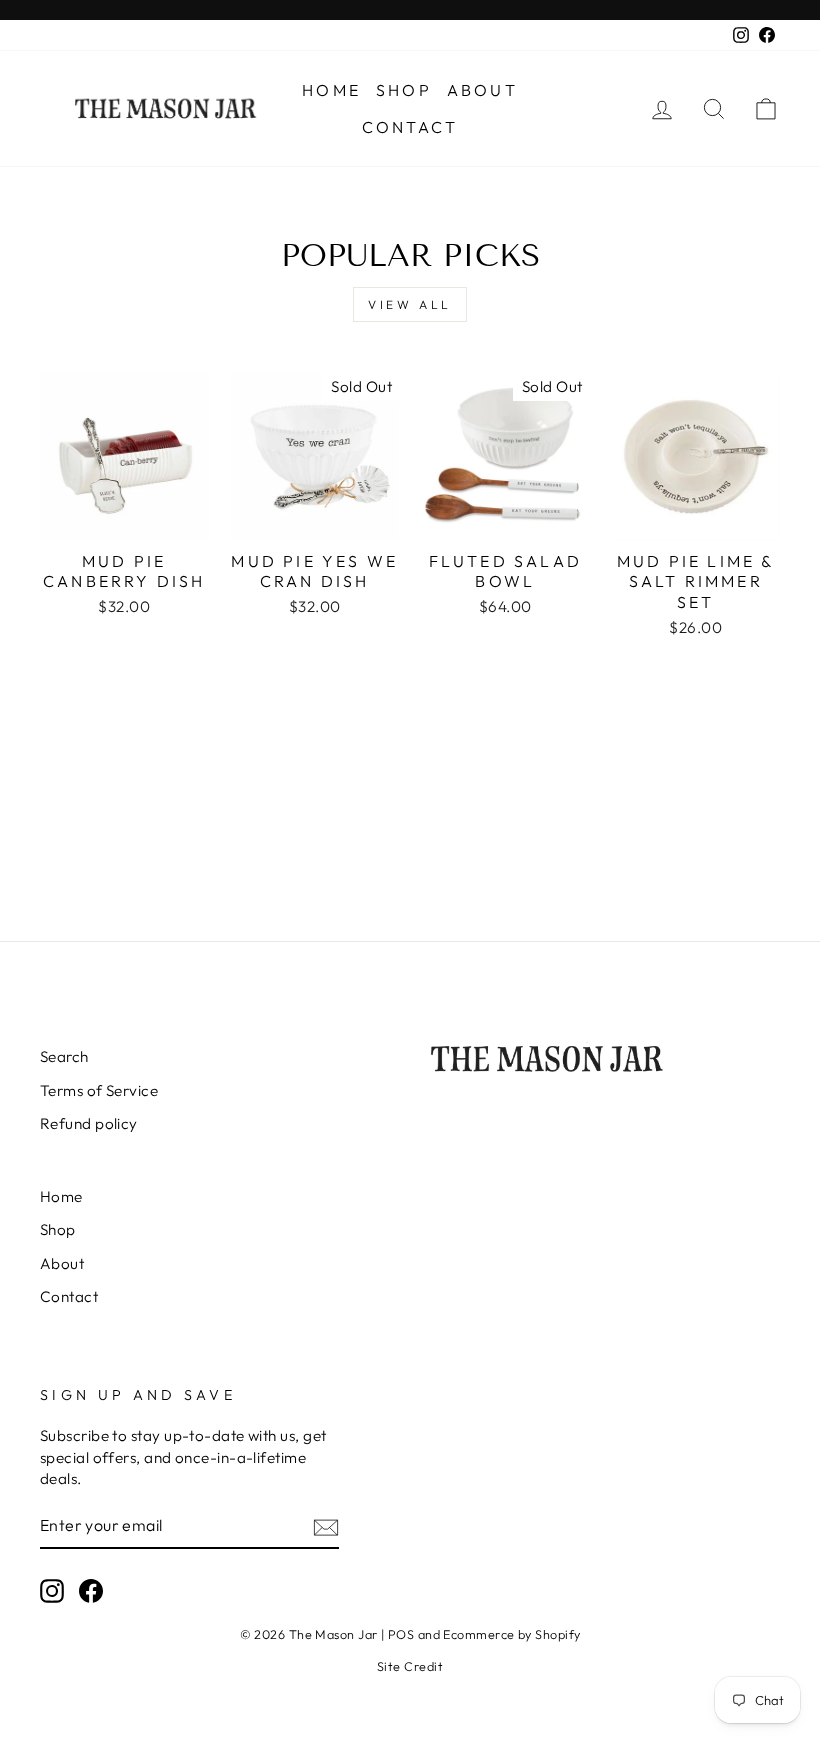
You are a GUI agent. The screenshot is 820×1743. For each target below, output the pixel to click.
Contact (410, 127)
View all (410, 304)
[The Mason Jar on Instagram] (52, 1591)
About (482, 90)
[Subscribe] (326, 1526)
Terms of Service (99, 1090)
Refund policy (89, 1123)
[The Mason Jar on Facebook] (91, 1591)
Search (64, 1056)
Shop (404, 90)
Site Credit (410, 1666)
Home (331, 90)
